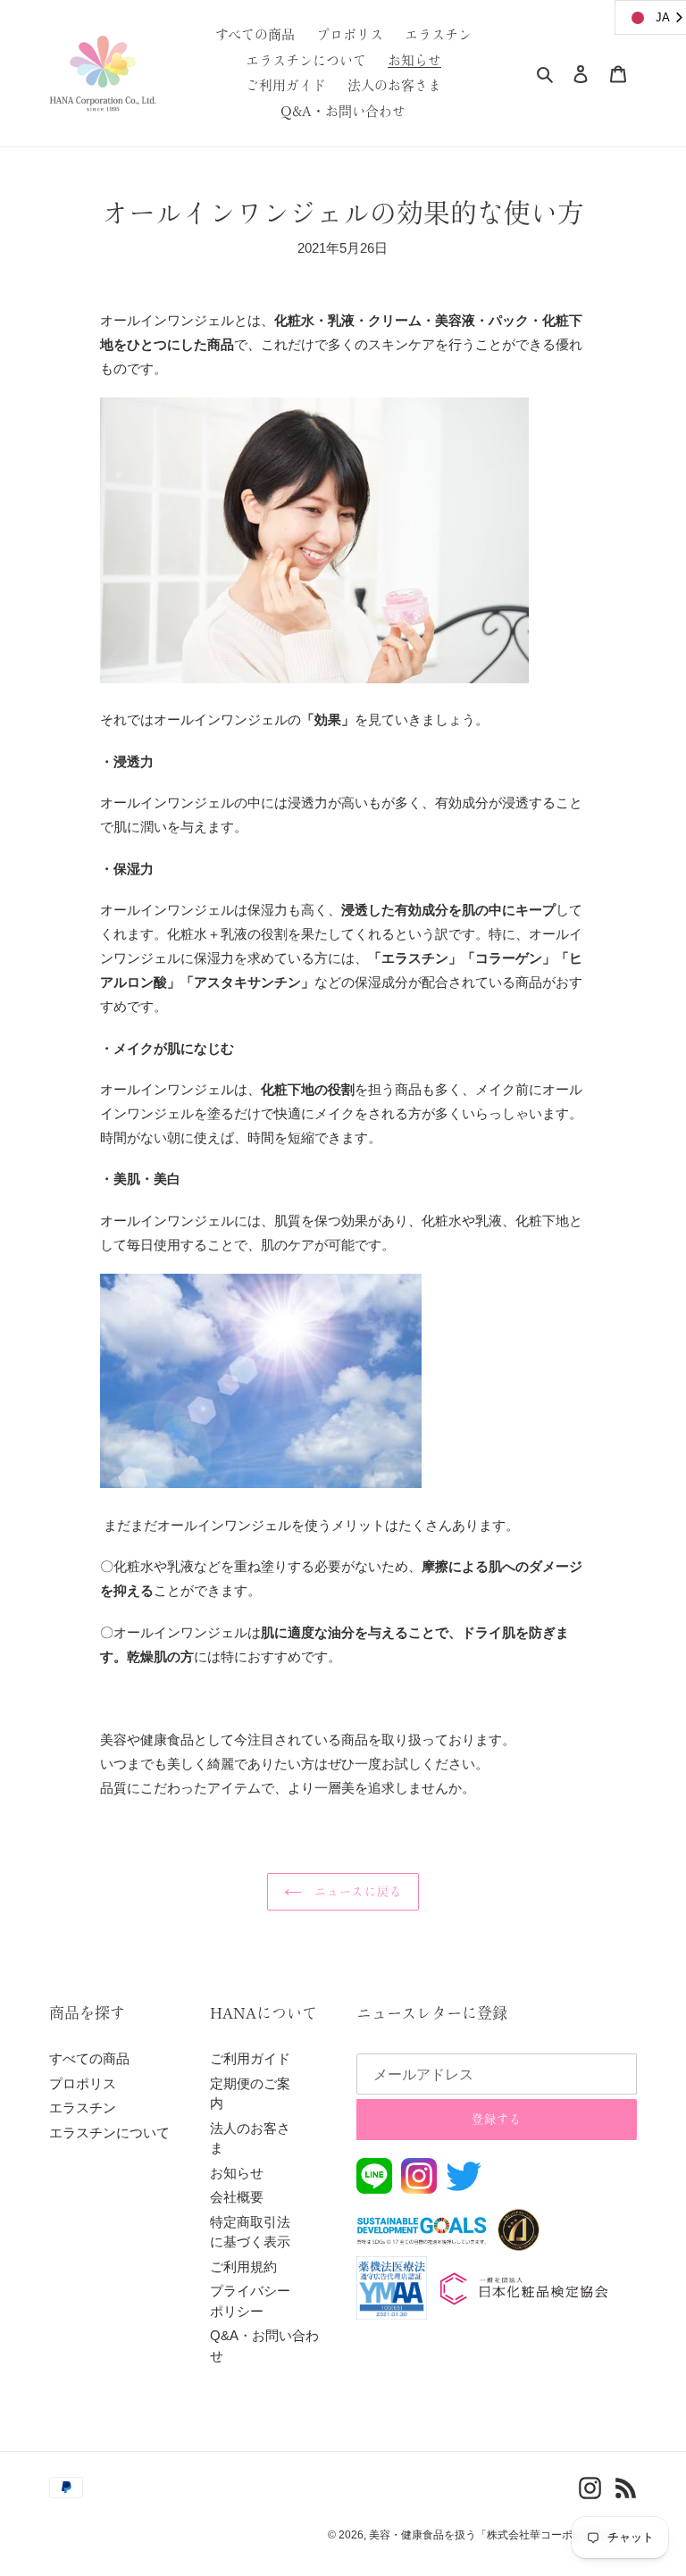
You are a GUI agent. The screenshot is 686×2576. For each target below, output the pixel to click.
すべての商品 (89, 2058)
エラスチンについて (109, 2133)
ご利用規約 (243, 2267)
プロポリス (83, 2083)
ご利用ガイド (250, 2058)
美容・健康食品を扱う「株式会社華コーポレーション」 (503, 2535)
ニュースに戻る (356, 1891)
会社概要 (237, 2197)
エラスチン (83, 2108)
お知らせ (237, 2173)
